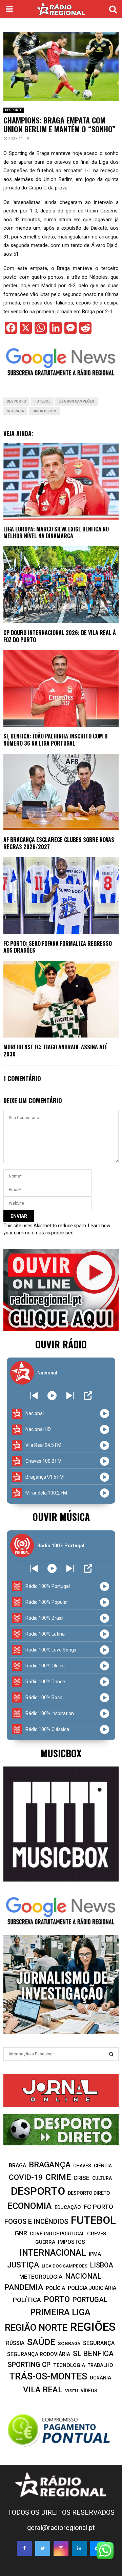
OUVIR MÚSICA (61, 1517)
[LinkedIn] (79, 2548)
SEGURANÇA (99, 2343)
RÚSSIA (15, 2343)
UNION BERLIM (45, 411)
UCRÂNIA (100, 2378)
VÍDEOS (89, 2391)
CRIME (58, 2177)
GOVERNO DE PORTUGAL (57, 2234)
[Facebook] (24, 2548)
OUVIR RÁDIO (61, 1344)
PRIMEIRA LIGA (60, 2312)
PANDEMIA (24, 2287)
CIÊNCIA (103, 2166)
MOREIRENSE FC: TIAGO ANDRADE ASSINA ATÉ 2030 (56, 1051)
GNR (21, 2233)
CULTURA (102, 2178)
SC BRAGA (15, 411)
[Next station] (34, 1396)
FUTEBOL (42, 401)
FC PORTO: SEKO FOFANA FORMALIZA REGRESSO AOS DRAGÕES (58, 947)
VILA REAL (43, 2390)
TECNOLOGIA (69, 2365)
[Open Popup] (88, 1396)
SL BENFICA (93, 2354)
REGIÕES (93, 2327)
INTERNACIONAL (53, 2253)
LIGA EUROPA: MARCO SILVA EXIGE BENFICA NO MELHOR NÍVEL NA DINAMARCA (56, 533)
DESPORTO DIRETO (89, 2193)
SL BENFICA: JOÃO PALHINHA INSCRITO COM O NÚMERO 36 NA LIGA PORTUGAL (55, 740)
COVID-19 (26, 2177)
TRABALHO (100, 2365)
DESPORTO (14, 110)
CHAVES (82, 2166)
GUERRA (45, 2242)
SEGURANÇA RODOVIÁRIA (39, 2354)
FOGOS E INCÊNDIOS (36, 2221)
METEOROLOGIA (41, 2277)
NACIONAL (83, 2276)
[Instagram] (61, 2548)
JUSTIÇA (23, 2265)
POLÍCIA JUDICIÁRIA (92, 2288)
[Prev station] (70, 1396)
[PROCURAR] (111, 2054)
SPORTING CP (29, 2365)
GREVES (97, 2234)
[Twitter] (43, 2548)
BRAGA (17, 2165)
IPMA (95, 2254)
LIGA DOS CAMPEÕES (76, 401)
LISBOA (102, 2265)
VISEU (72, 2391)
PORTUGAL (90, 2300)
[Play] (52, 1396)
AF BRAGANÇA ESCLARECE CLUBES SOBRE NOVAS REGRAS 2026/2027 (59, 843)
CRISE (82, 2178)
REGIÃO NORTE (36, 2328)
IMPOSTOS (72, 2242)
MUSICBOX (61, 1753)
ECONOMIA (30, 2206)
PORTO (57, 2299)
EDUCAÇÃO (68, 2207)
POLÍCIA (55, 2288)
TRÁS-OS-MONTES (48, 2376)
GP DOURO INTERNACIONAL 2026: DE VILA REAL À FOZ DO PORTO (60, 636)
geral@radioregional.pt (61, 2528)
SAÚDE (41, 2342)
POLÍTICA (27, 2300)
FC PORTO (98, 2207)
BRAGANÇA (50, 2165)
